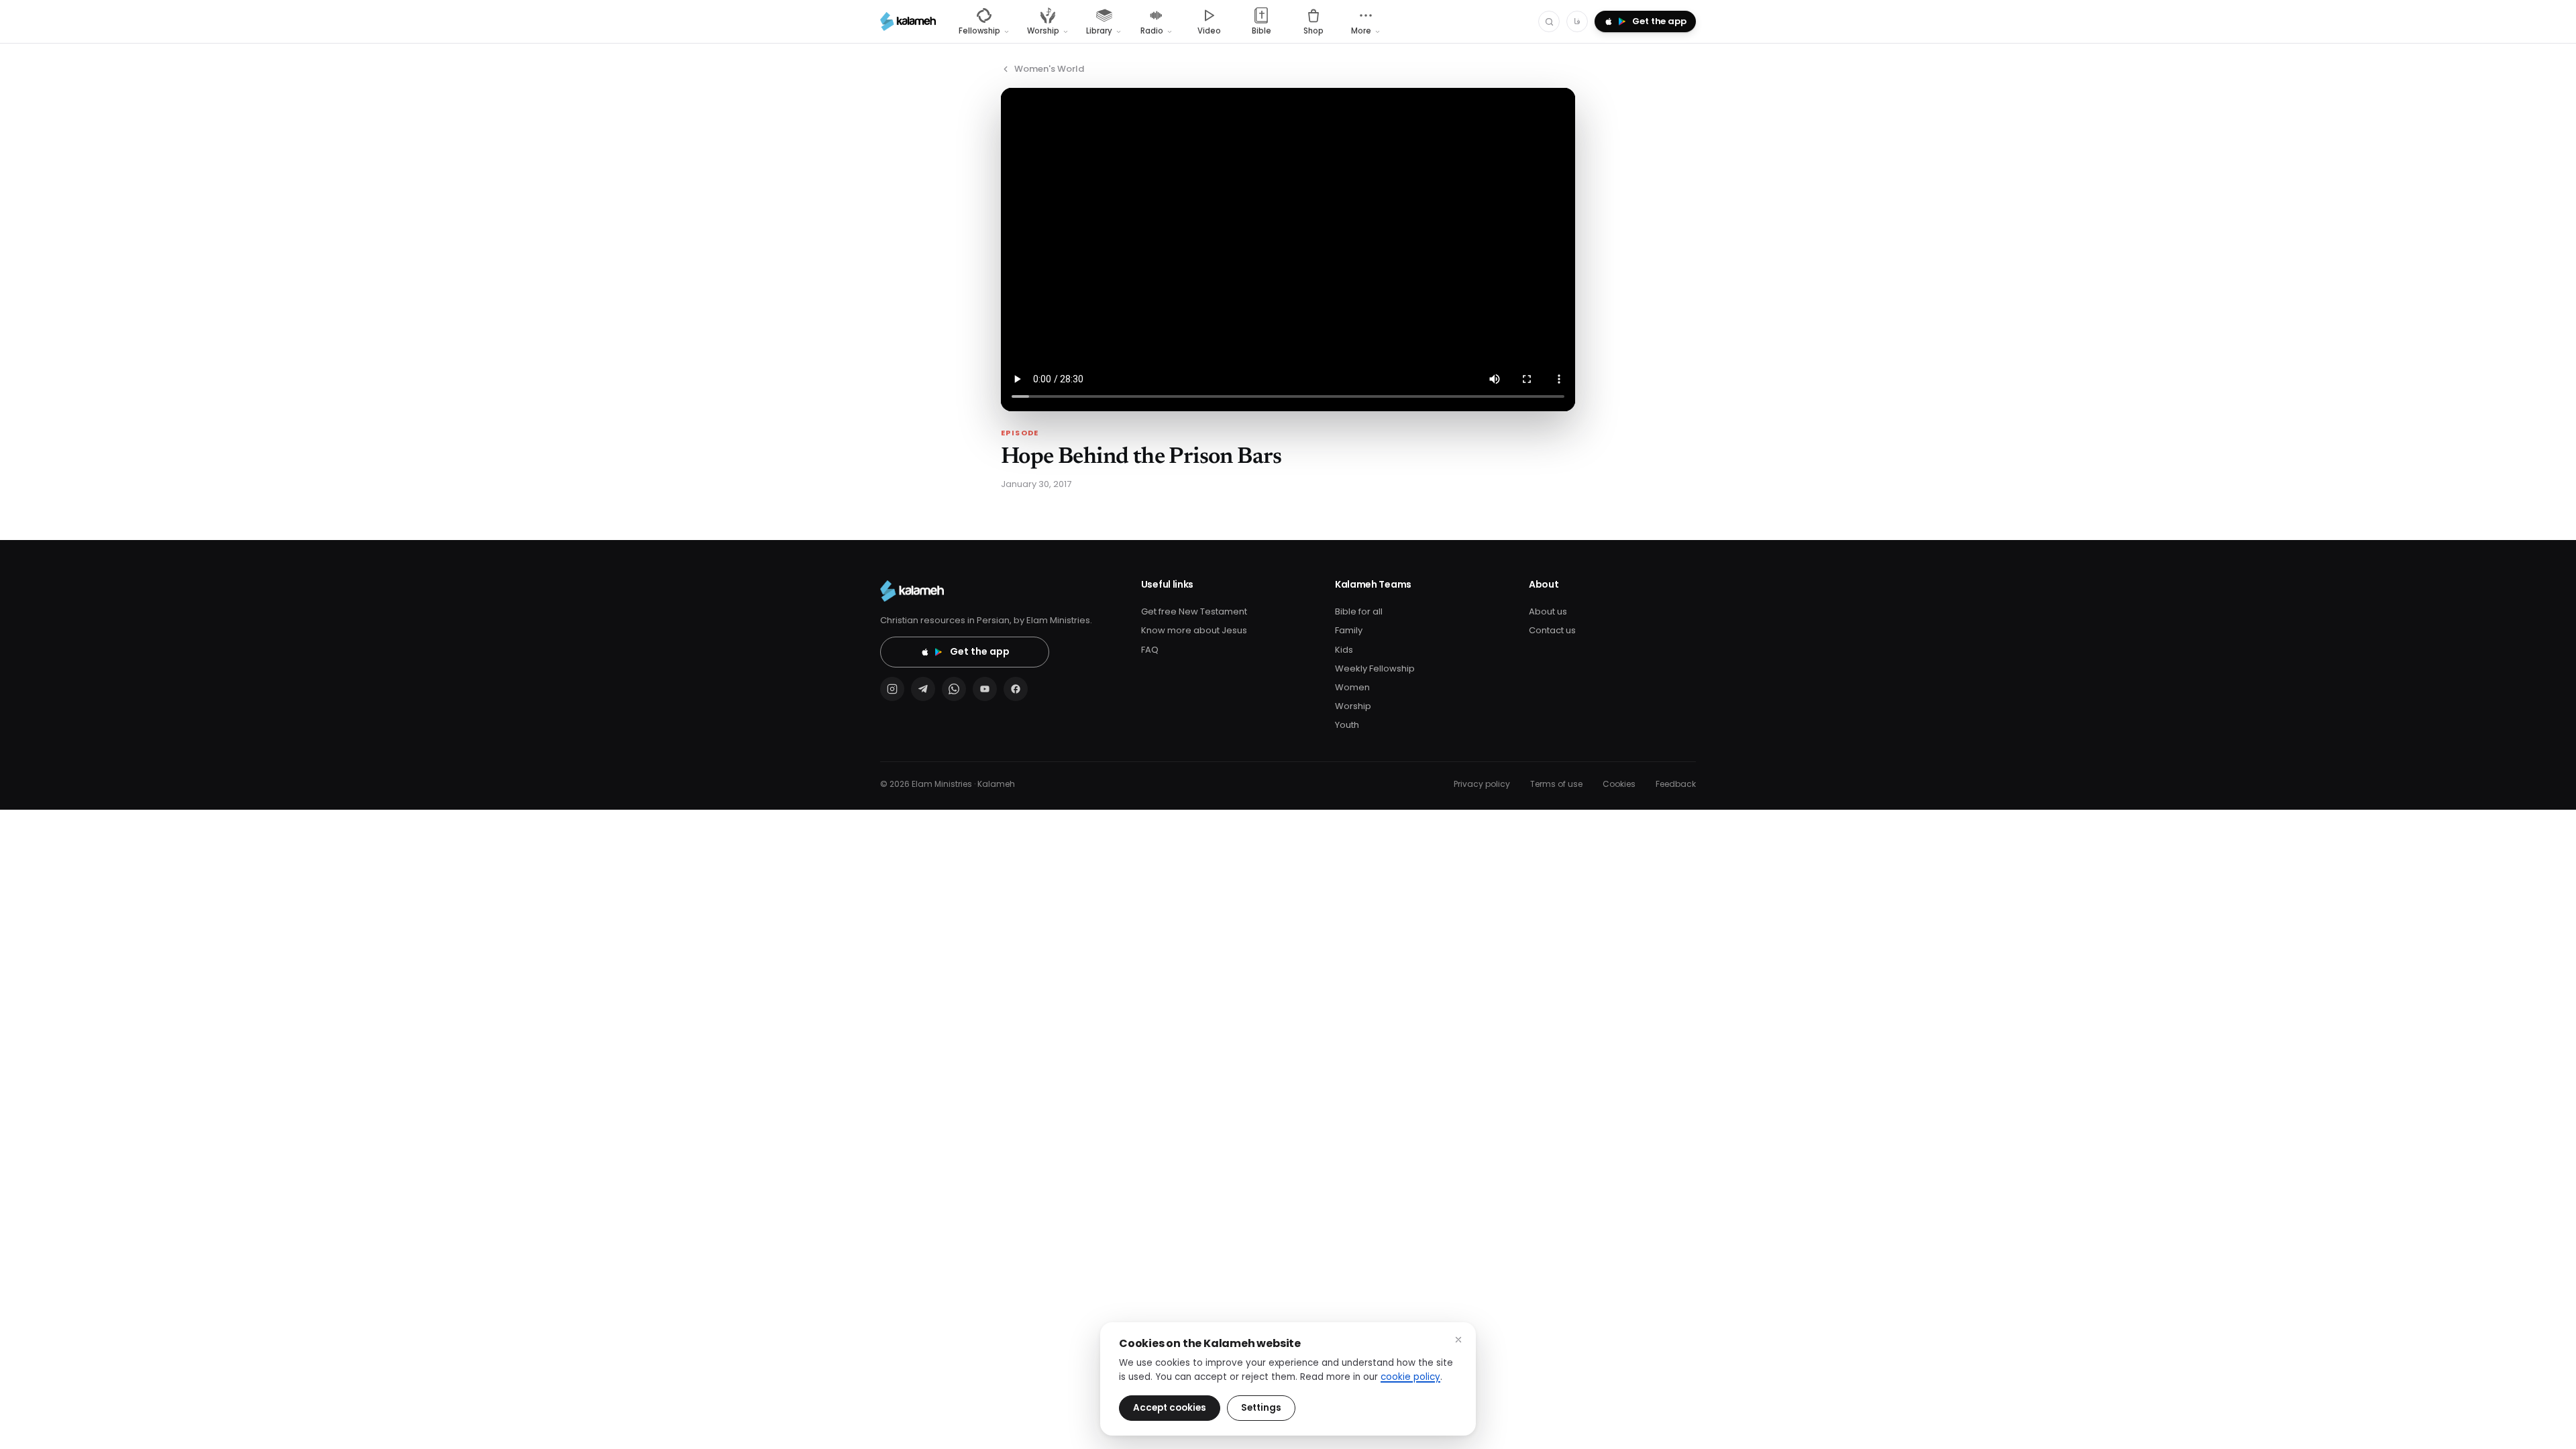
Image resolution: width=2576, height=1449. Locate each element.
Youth (1347, 725)
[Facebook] (1016, 689)
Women (1352, 687)
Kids (1344, 650)
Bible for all (1359, 611)
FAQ (1150, 650)
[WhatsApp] (954, 689)
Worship (1353, 706)
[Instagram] (892, 689)
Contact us (1552, 630)
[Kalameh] (908, 21)
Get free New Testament (1194, 611)
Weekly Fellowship (1375, 668)
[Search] (1549, 21)
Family (1349, 630)
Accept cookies (1170, 1408)
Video (1209, 31)
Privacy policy (1482, 784)
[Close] (1458, 1340)
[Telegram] (923, 689)
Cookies (1619, 784)
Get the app (980, 651)
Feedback (1676, 784)
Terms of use (1556, 784)
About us (1548, 611)
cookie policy (1410, 1377)
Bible (1262, 31)
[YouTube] (985, 689)
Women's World (1049, 69)
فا (1577, 21)
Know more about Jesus (1194, 630)
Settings (1261, 1408)
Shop (1313, 31)
